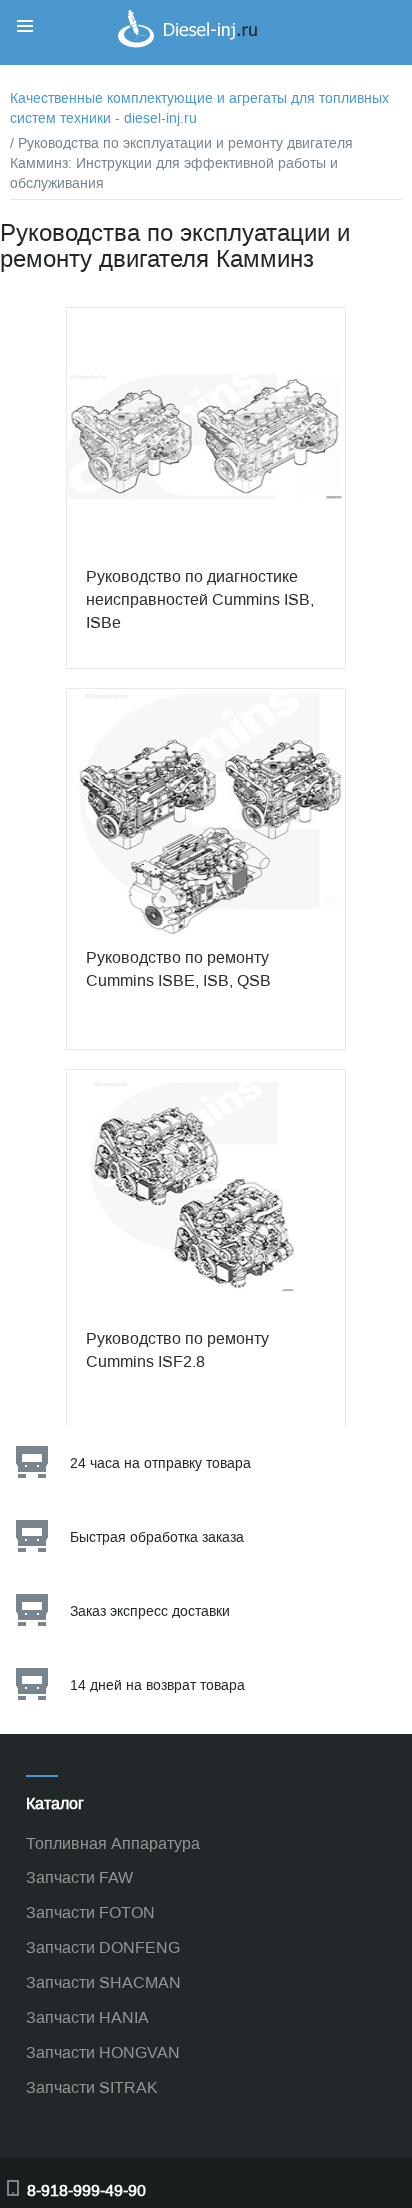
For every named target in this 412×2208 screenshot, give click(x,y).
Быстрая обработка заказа (157, 1537)
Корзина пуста (342, 53)
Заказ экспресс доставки (150, 1611)
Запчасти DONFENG (103, 1947)
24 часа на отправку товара (160, 1463)
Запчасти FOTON (90, 1912)
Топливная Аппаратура (113, 1843)
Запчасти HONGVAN (103, 2052)
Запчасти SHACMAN (103, 1982)
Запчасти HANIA (87, 2017)
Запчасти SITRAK (92, 2087)
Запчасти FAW (79, 1877)
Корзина (322, 33)
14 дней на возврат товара (157, 1685)
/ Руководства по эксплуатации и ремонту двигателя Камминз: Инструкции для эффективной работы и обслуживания (181, 163)
